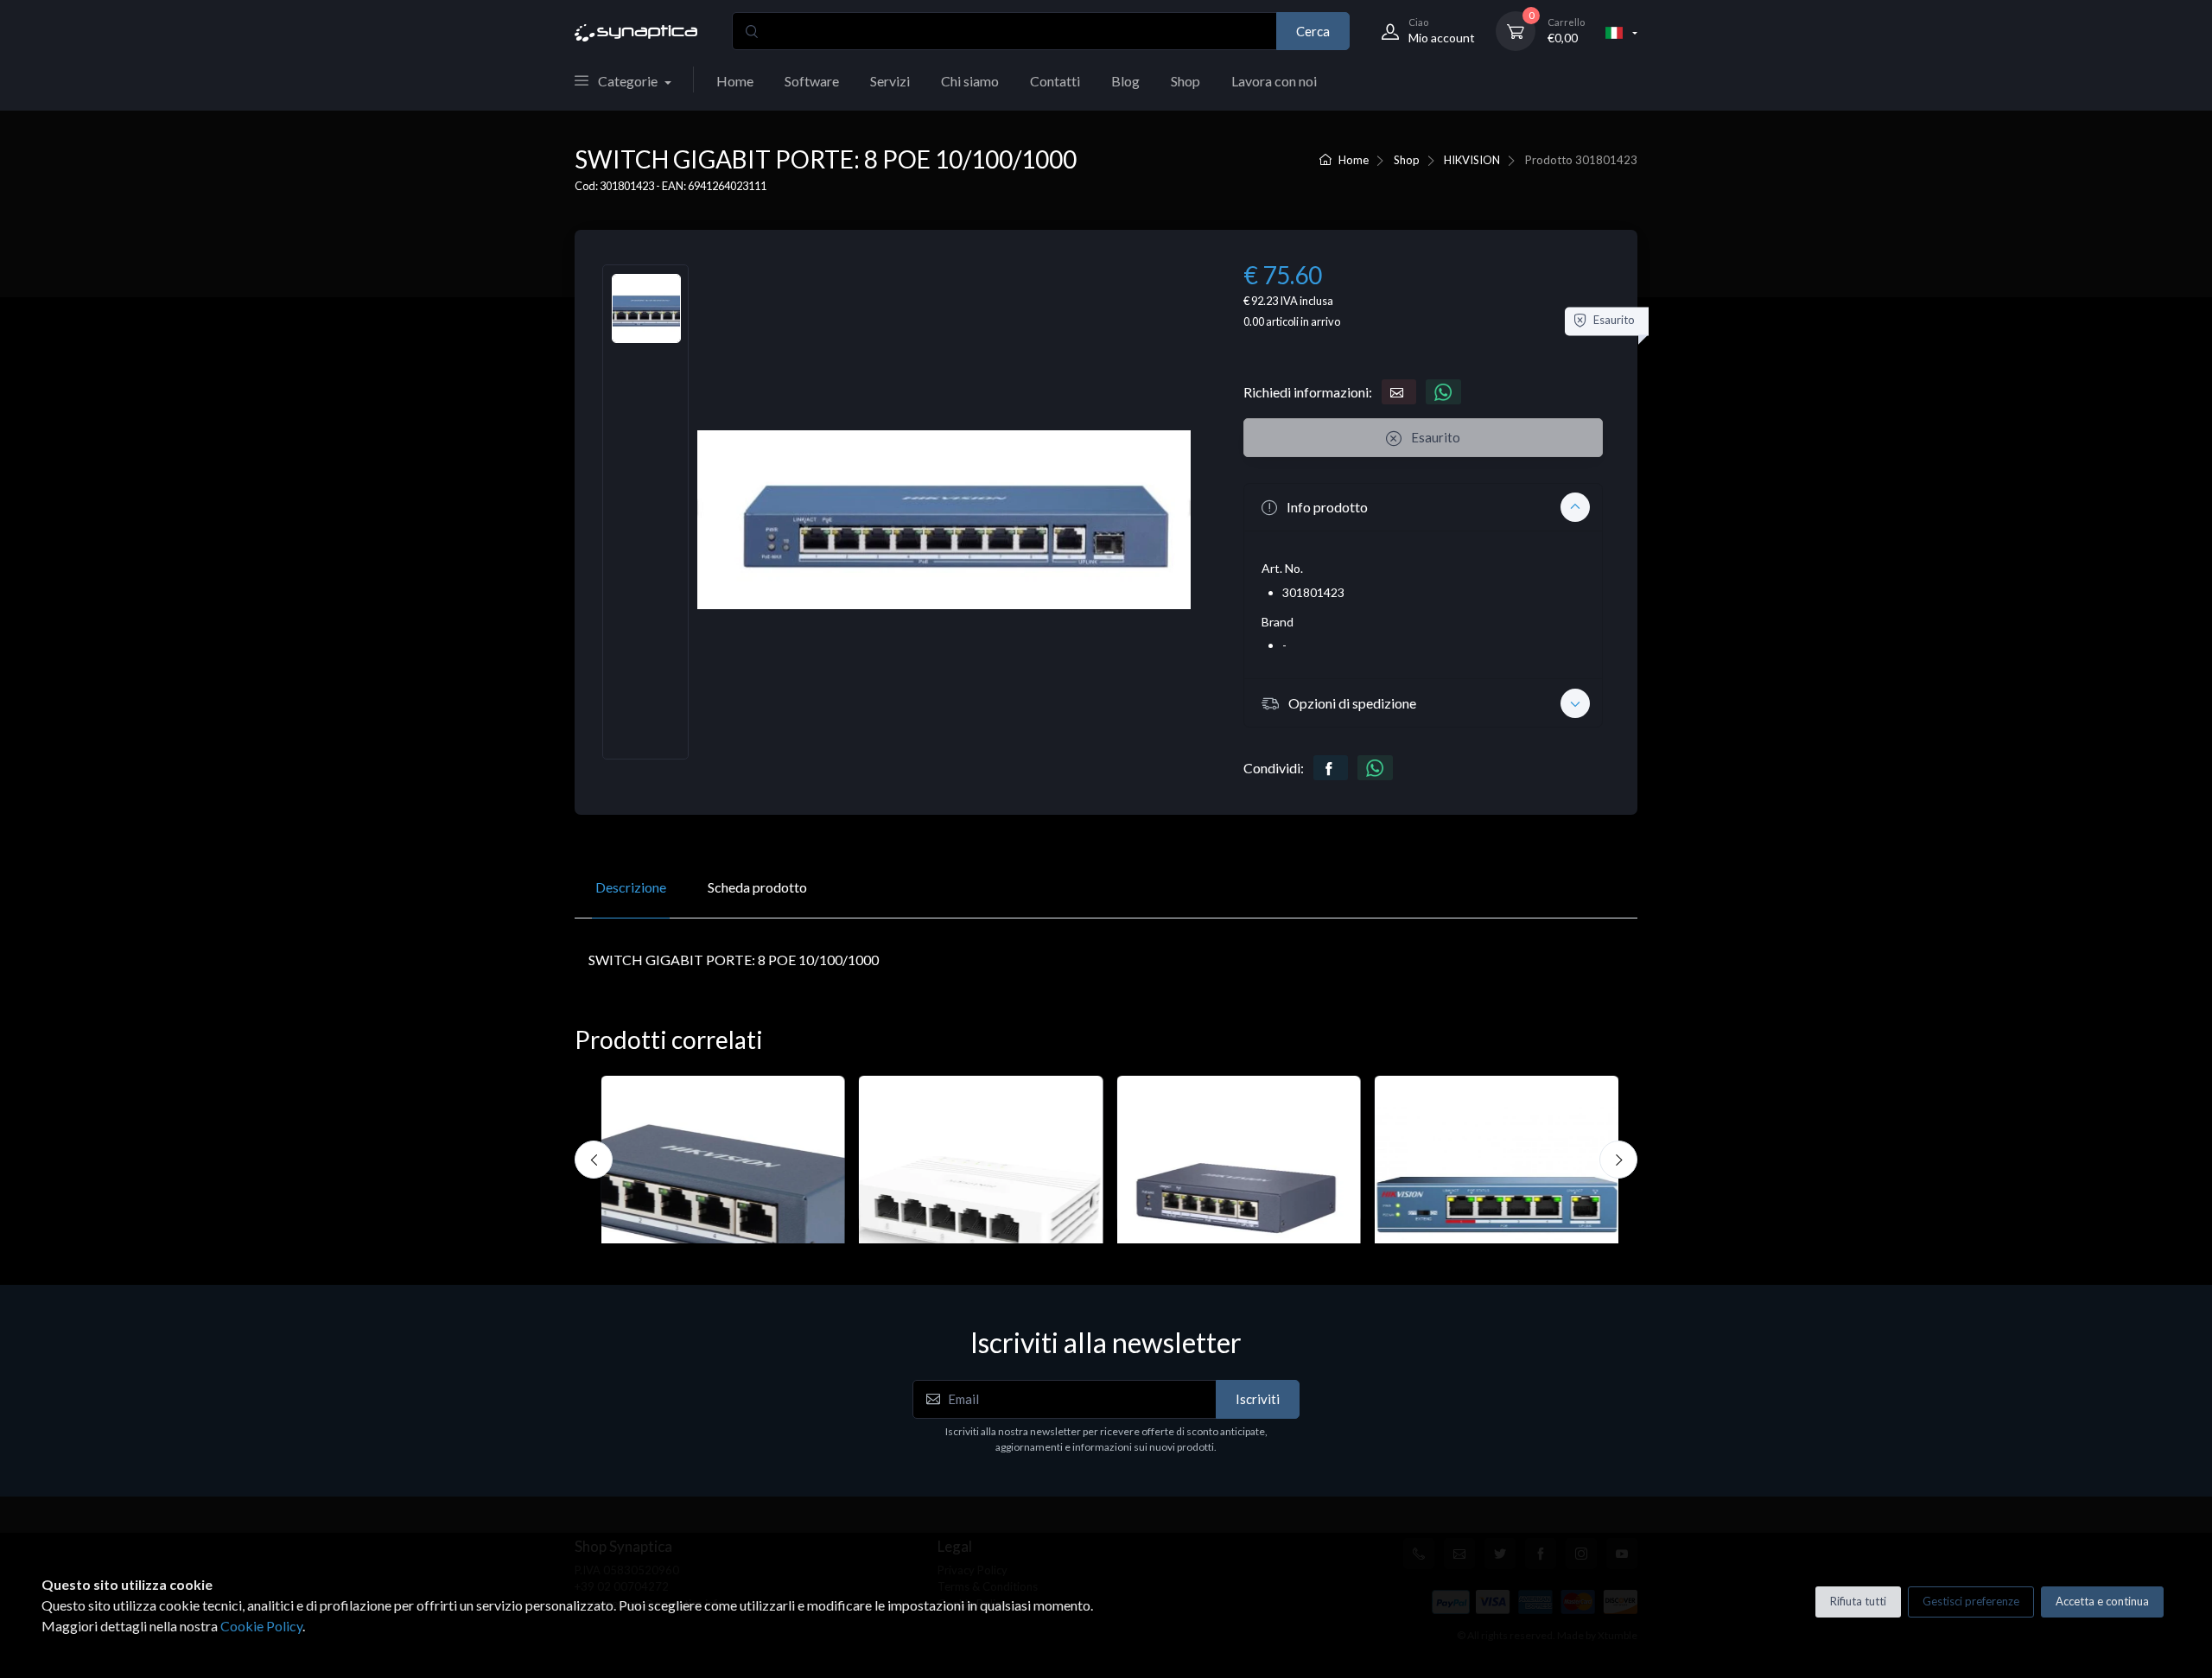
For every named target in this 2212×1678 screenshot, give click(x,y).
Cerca (1313, 31)
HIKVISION (1472, 160)
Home (735, 81)
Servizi (890, 81)
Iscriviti (1258, 1399)
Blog (1125, 81)
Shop (1185, 81)
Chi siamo (970, 81)
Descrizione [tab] (631, 887)
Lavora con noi (1274, 81)
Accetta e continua (2102, 1601)
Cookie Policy (261, 1626)
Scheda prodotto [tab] (757, 887)
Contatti (1055, 81)
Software (812, 81)
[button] (1423, 507)
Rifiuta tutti (1858, 1601)
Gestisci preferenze (1971, 1601)
